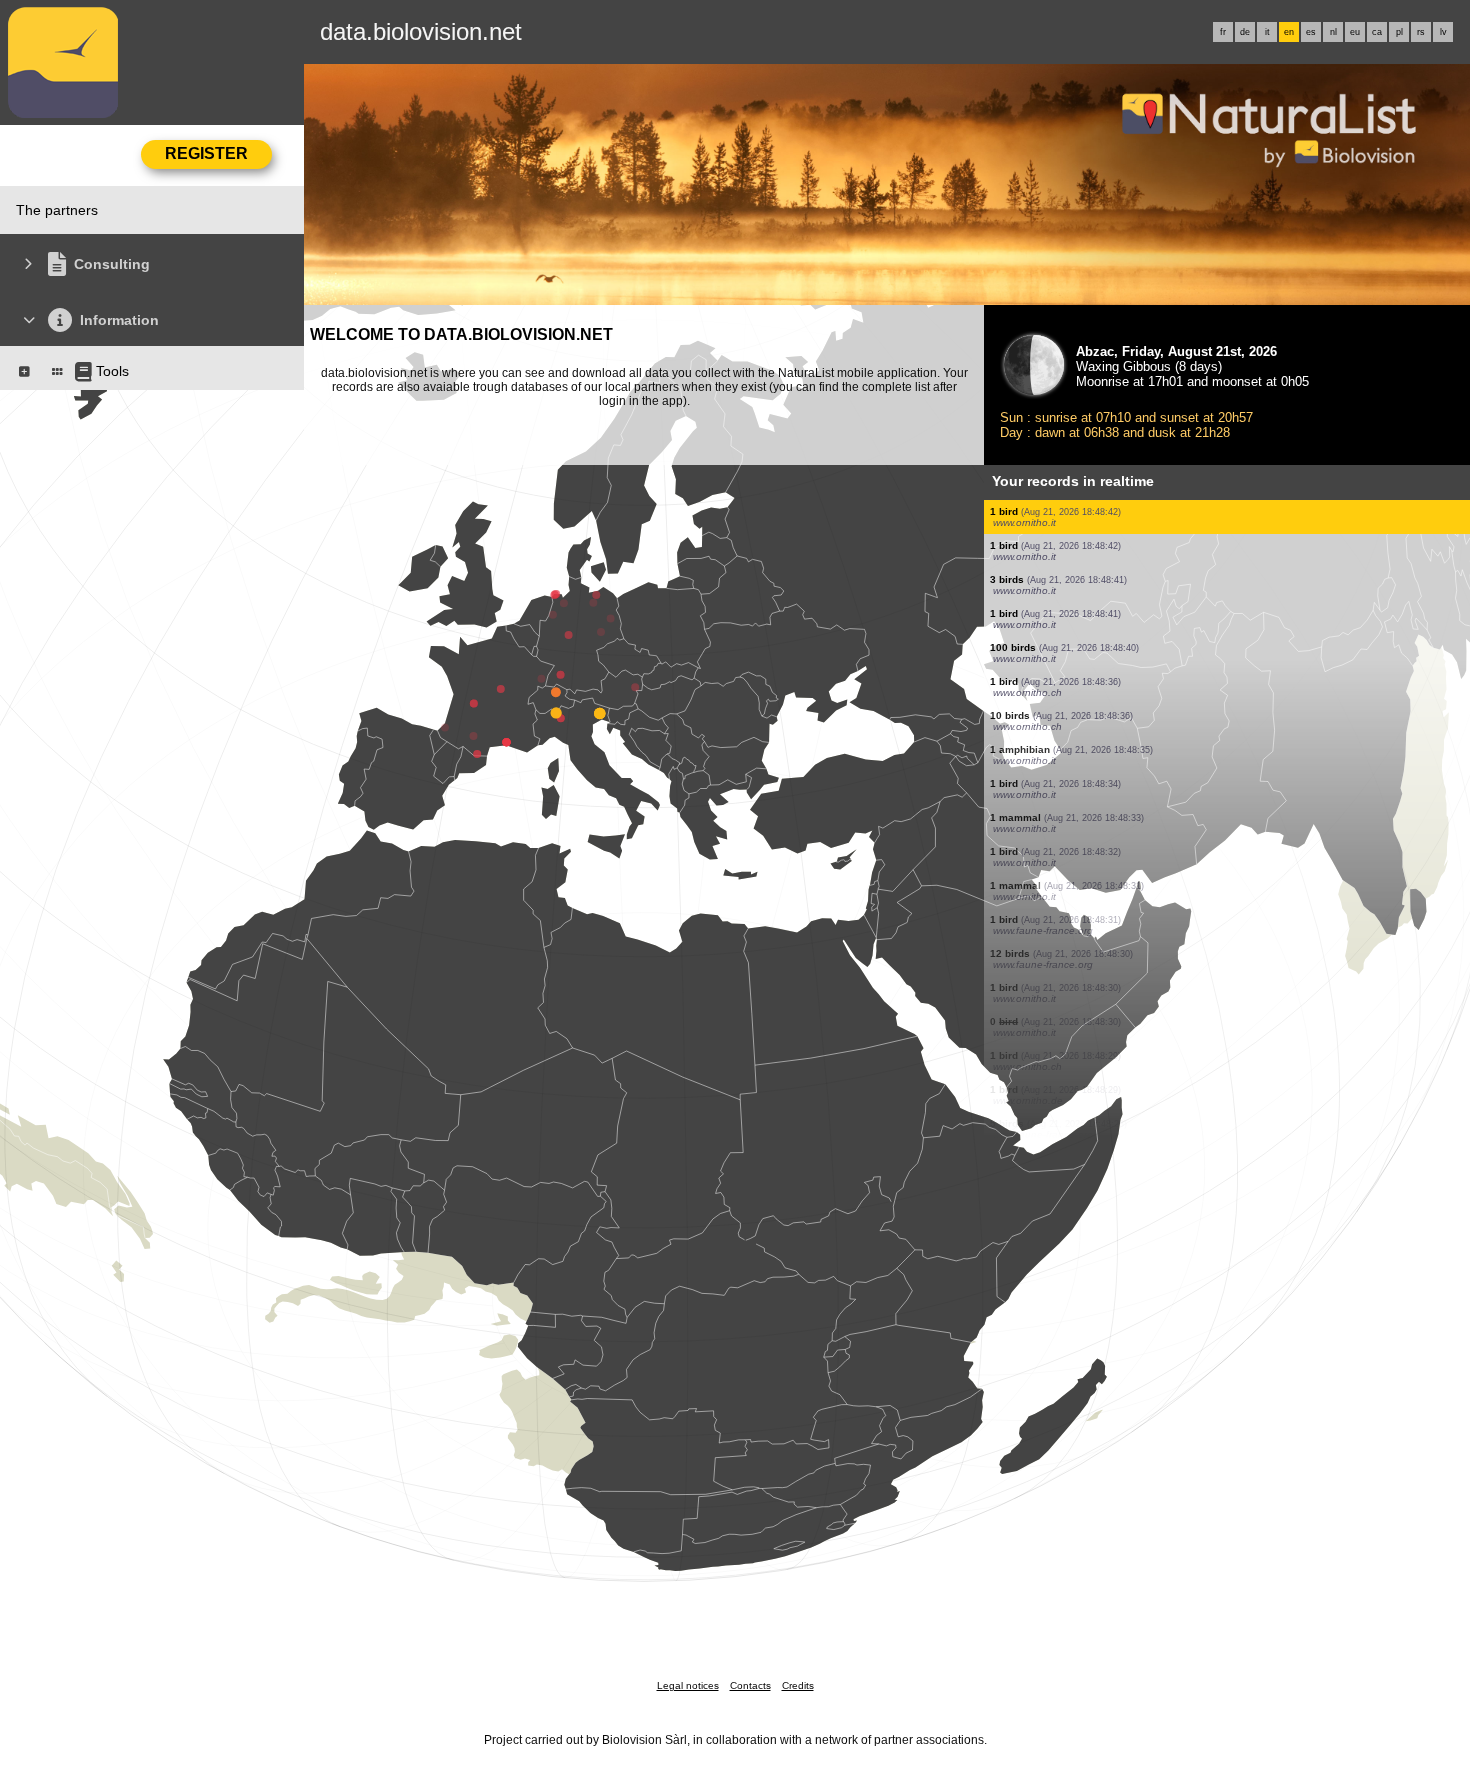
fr (1223, 32)
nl (1333, 32)
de (1245, 32)
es (1311, 32)
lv (1443, 32)
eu (1355, 32)
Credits (798, 1685)
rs (1421, 32)
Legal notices (688, 1685)
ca (1377, 32)
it (1267, 32)
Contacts (750, 1685)
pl (1399, 32)
